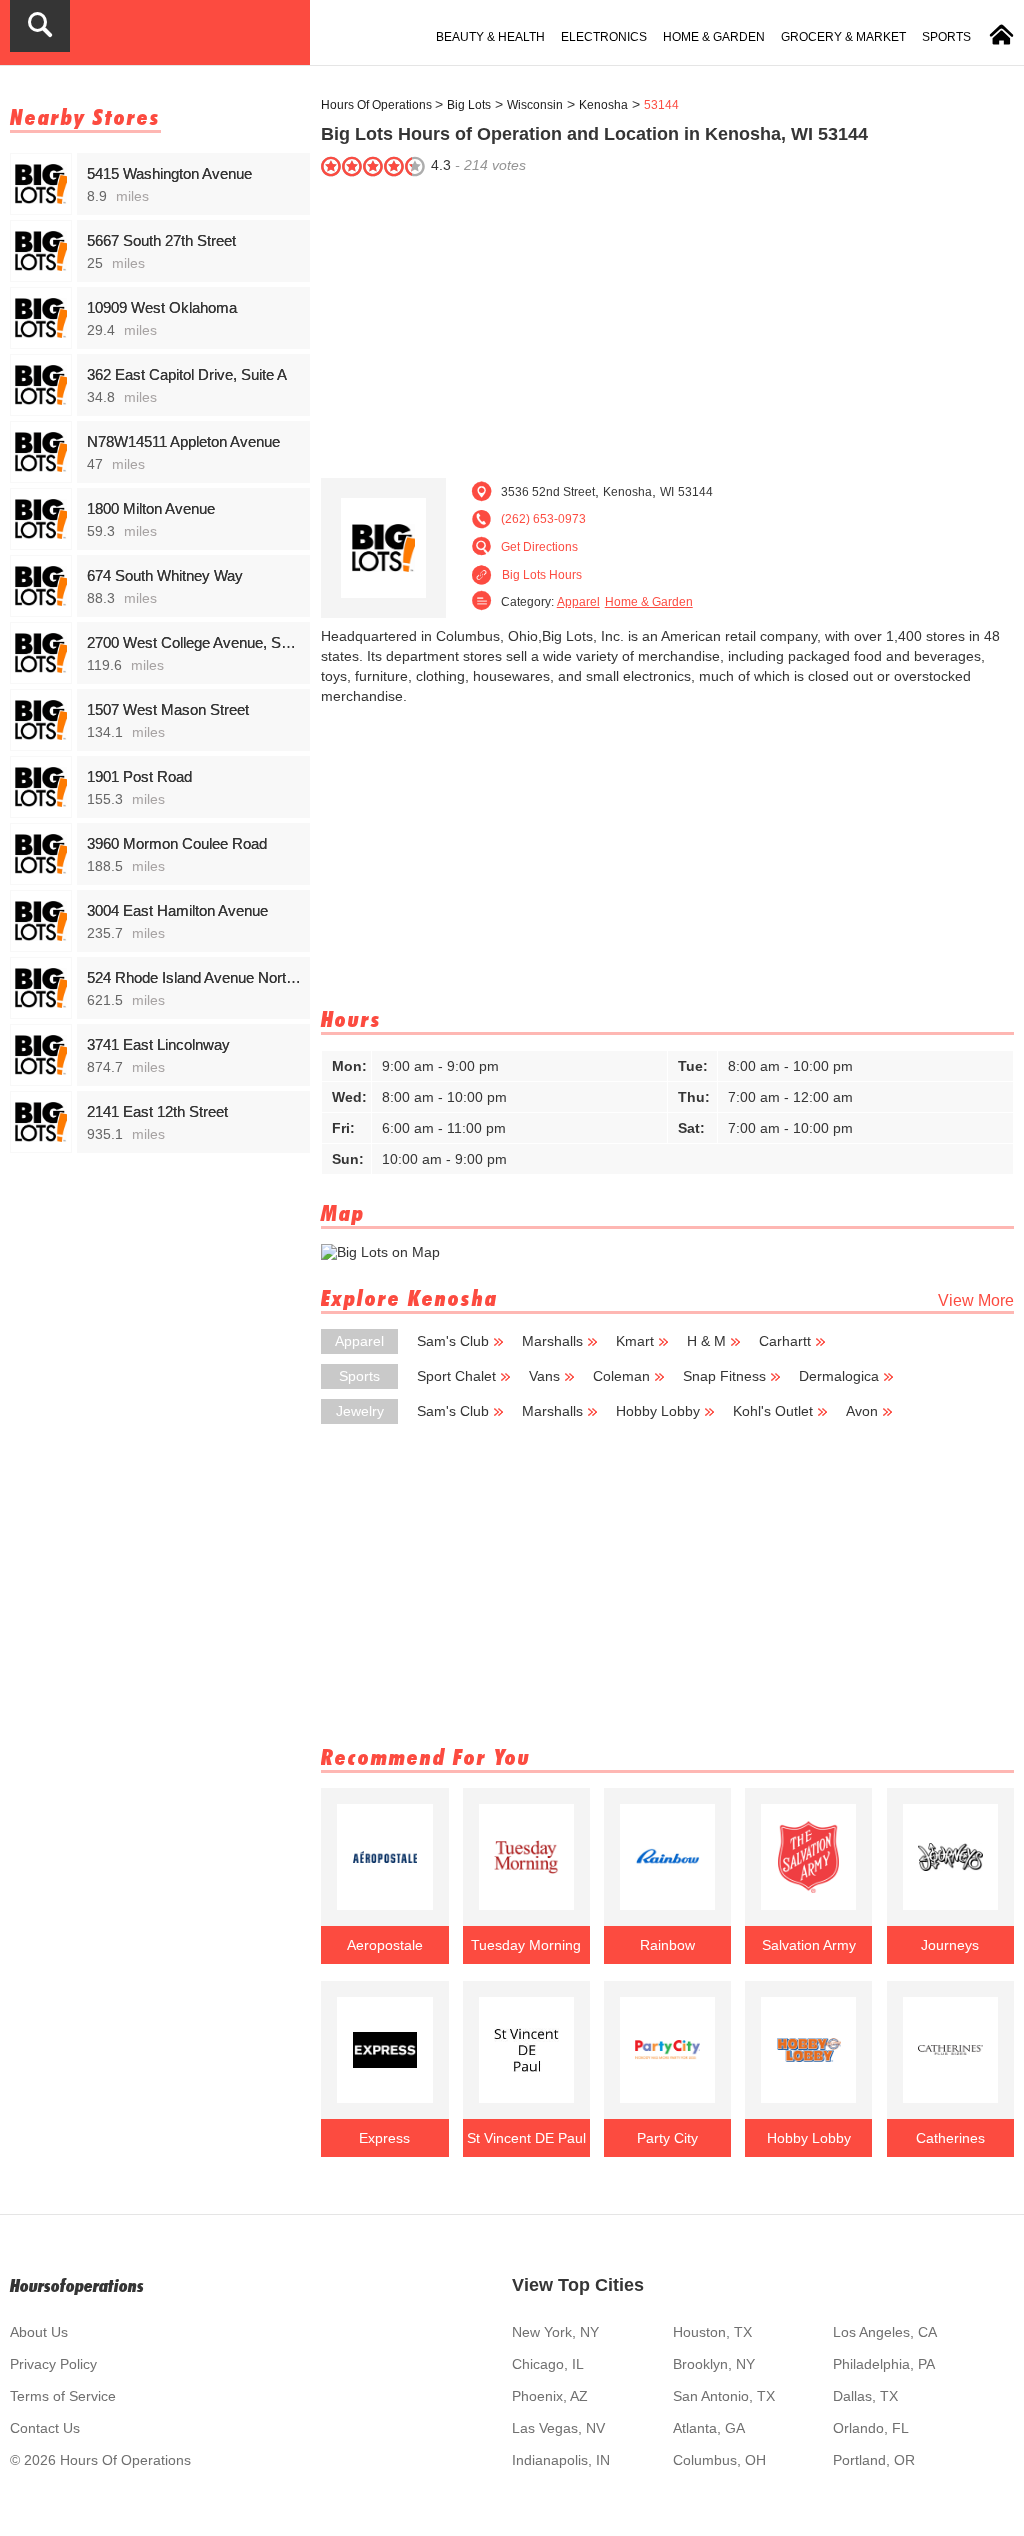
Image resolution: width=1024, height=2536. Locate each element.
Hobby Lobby (658, 1411)
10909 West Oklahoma (162, 307)
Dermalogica (839, 1376)
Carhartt (785, 1341)
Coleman (621, 1376)
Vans (544, 1376)
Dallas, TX (865, 2396)
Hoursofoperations (77, 2285)
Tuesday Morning (526, 1945)
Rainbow (667, 1945)
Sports (946, 37)
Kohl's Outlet (773, 1411)
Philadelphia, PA (884, 2364)
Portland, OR (874, 2460)
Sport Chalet (456, 1376)
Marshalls (552, 1341)
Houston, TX (712, 2332)
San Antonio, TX (724, 2396)
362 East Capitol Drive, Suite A (187, 374)
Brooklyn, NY (714, 2364)
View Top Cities (578, 2285)
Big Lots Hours (542, 575)
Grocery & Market (843, 37)
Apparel (578, 602)
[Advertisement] (667, 323)
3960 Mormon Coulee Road (177, 843)
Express (384, 2138)
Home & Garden (714, 37)
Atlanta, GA (709, 2428)
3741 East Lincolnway (158, 1044)
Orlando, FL (871, 2428)
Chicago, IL (548, 2364)
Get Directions (539, 547)
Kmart (635, 1341)
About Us (39, 2332)
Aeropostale (385, 1945)
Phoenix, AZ (550, 2396)
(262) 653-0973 (543, 519)
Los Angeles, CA (885, 2332)
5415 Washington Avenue (169, 173)
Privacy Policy (53, 2364)
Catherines (950, 2138)
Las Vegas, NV (558, 2428)
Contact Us (45, 2428)
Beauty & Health (490, 37)
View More (976, 1300)
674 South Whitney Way (165, 575)
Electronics (604, 37)
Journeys (950, 1945)
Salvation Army (809, 1945)
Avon (862, 1411)
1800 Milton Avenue (151, 508)
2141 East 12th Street (157, 1111)
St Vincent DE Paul (526, 2138)
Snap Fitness (724, 1376)
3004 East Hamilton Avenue (177, 910)
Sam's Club (453, 1341)
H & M (706, 1341)
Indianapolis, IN (561, 2460)
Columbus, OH (719, 2460)
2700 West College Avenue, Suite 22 (195, 642)
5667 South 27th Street (161, 240)
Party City (667, 2138)
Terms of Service (63, 2396)
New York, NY (555, 2332)
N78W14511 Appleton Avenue (183, 441)
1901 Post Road (139, 776)
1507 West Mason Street (168, 709)
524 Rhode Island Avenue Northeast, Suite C (195, 977)
